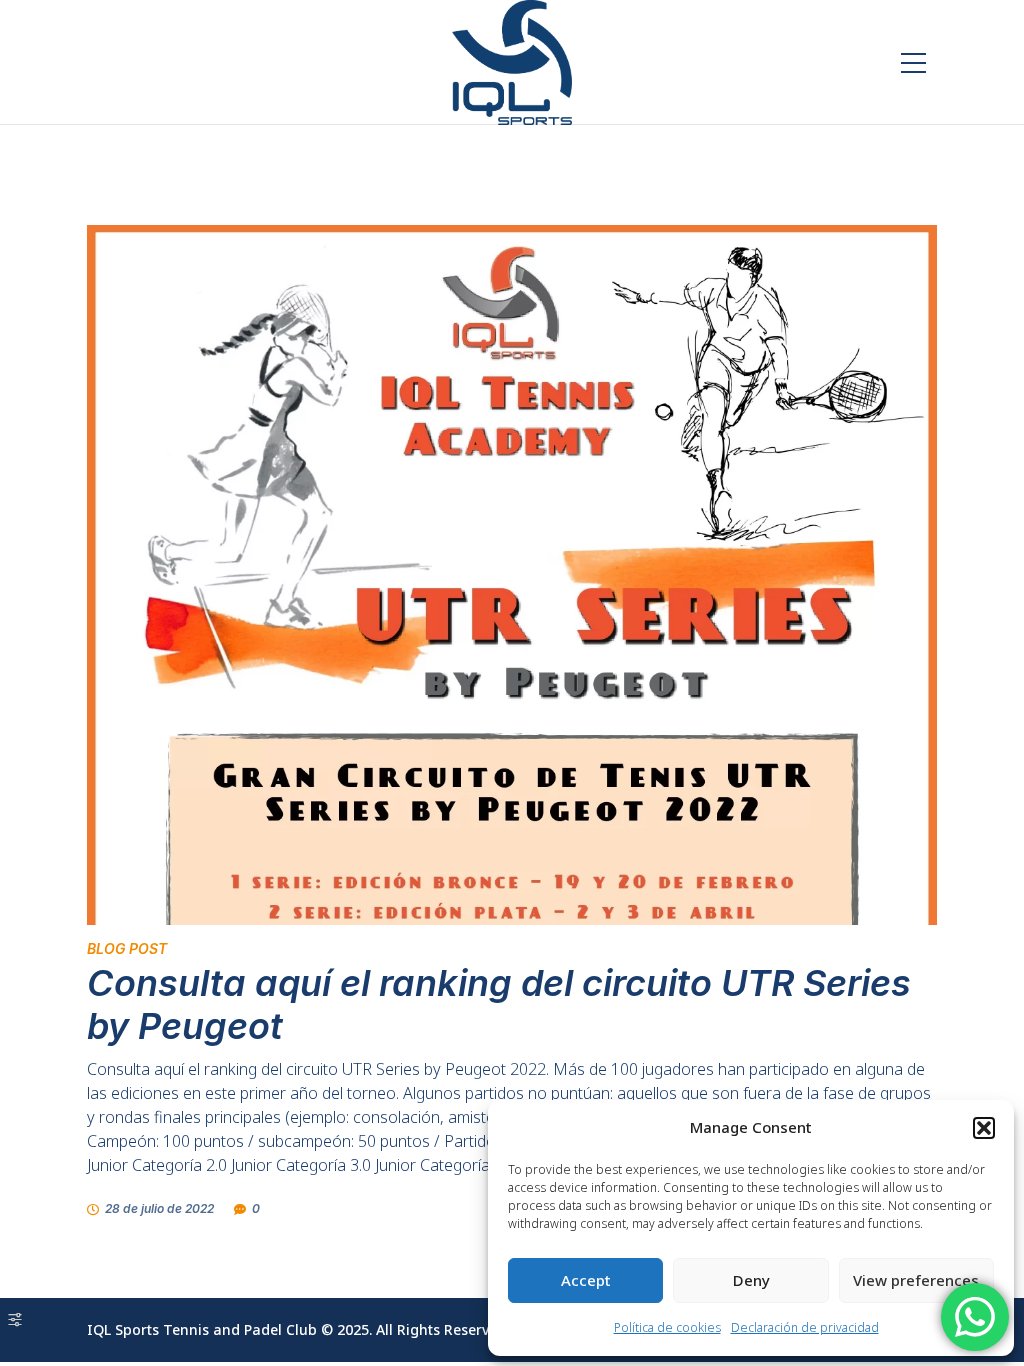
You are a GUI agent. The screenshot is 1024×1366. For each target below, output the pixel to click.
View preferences (916, 1280)
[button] (984, 1128)
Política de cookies (667, 1327)
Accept (586, 1280)
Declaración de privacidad (805, 1327)
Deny (751, 1280)
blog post (127, 948)
